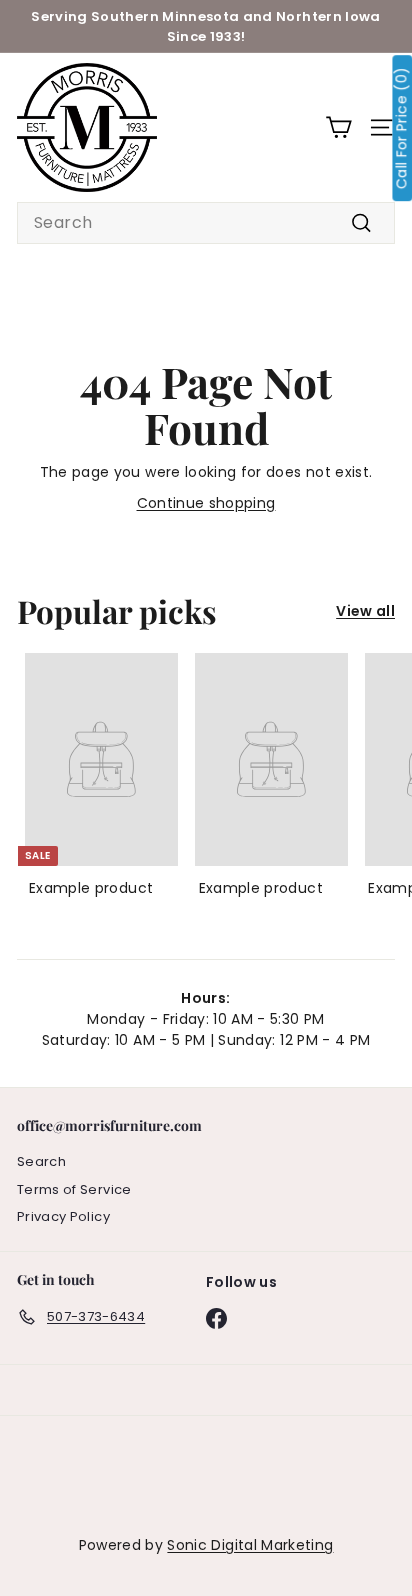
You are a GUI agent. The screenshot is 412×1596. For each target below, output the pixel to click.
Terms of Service (74, 1189)
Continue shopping (206, 503)
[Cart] (338, 127)
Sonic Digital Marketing (250, 1545)
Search (41, 1161)
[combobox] (206, 223)
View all (365, 611)
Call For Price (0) (401, 128)
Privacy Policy (63, 1216)
